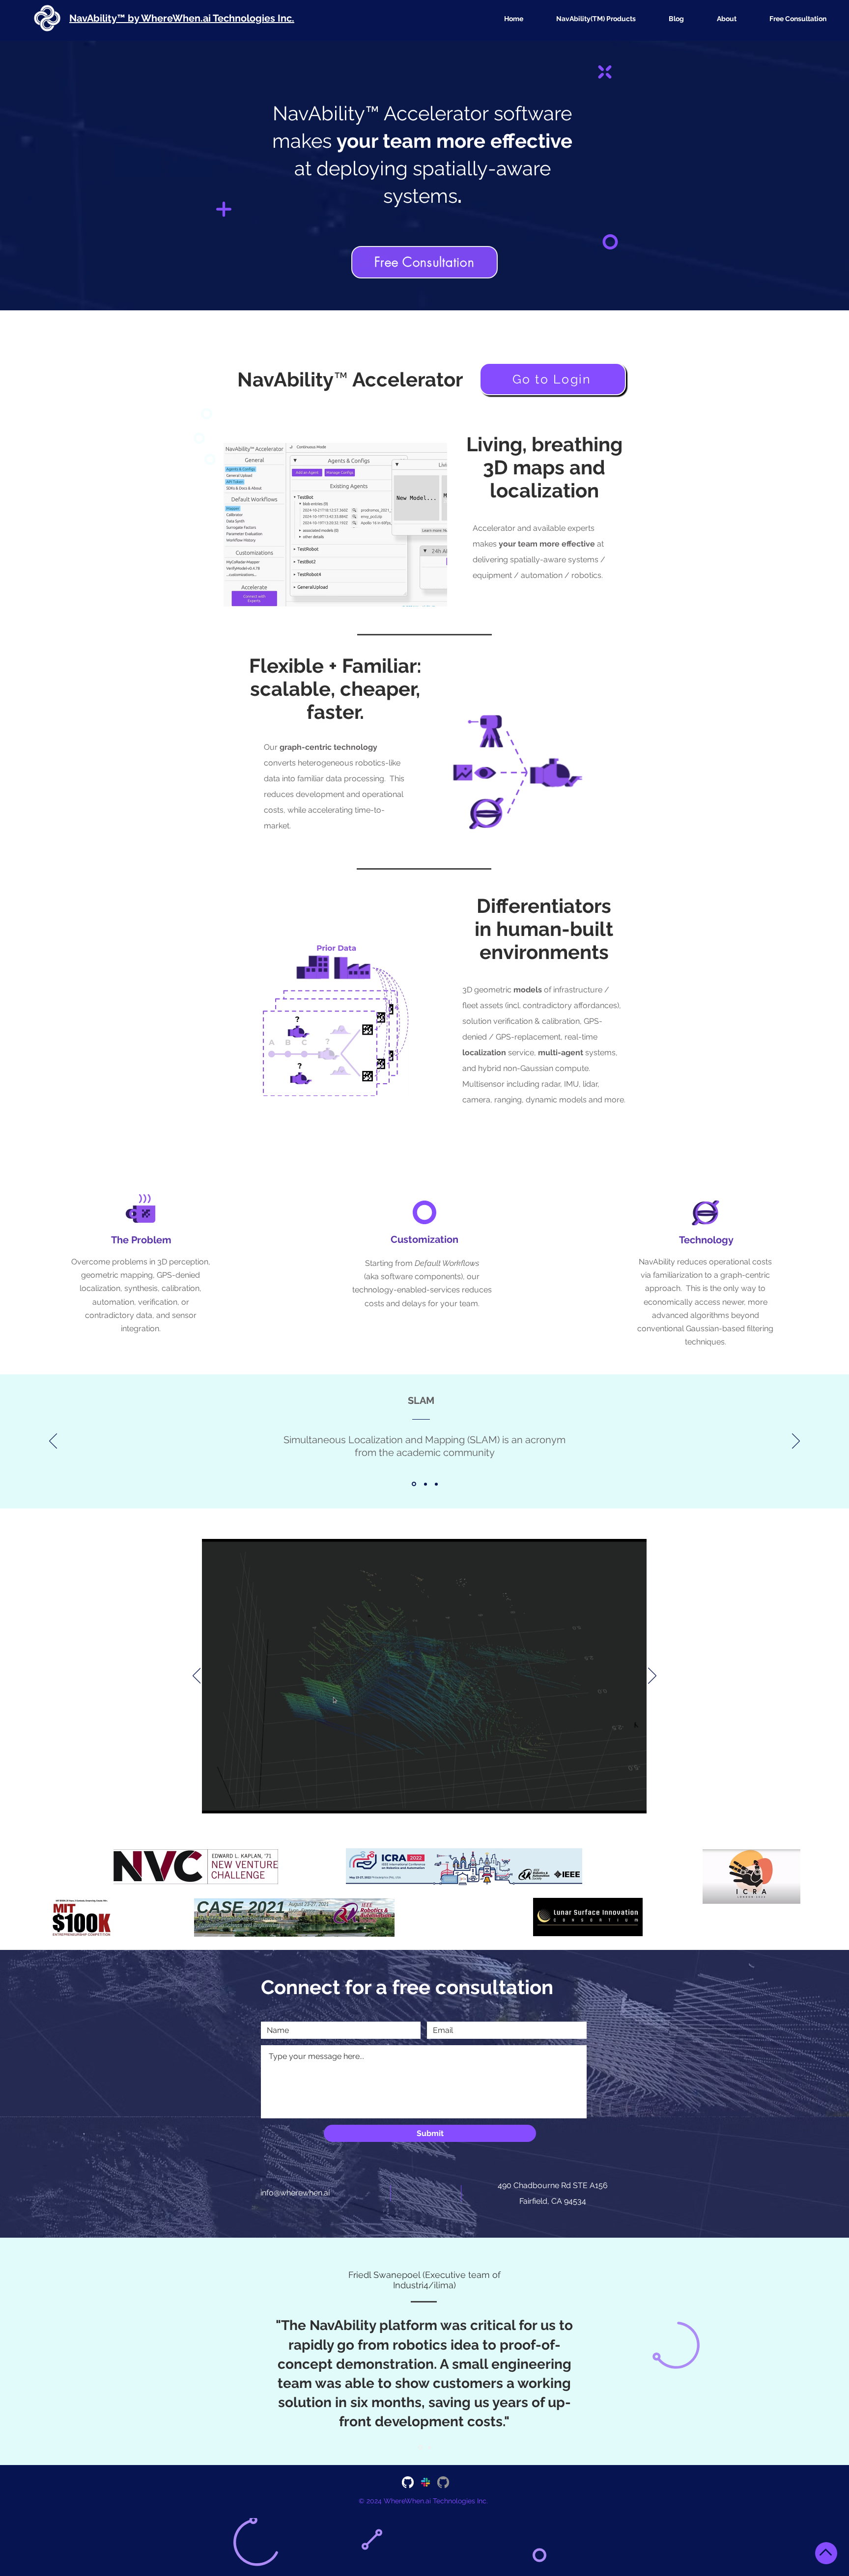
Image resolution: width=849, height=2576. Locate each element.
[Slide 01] (420, 2447)
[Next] (796, 1442)
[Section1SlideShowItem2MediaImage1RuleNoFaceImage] (425, 1484)
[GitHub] (408, 2482)
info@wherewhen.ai (295, 2193)
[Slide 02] (429, 2448)
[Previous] (53, 1442)
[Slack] (425, 2482)
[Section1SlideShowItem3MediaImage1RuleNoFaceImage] (436, 1484)
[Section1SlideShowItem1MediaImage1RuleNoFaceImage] (413, 1484)
